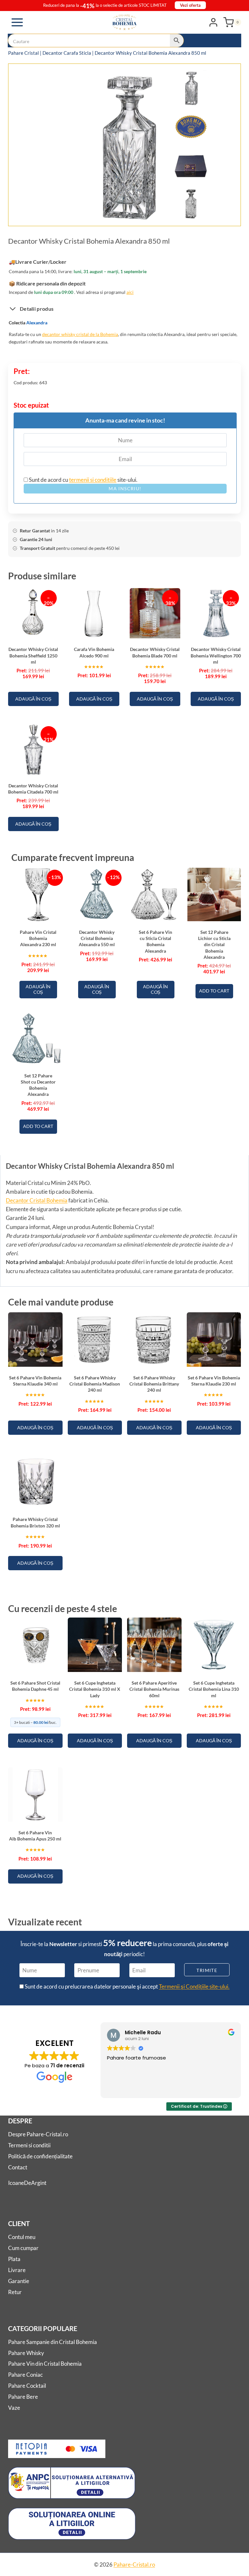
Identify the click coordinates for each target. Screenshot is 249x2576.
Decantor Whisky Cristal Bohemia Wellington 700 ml (216, 656)
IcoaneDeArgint (27, 2183)
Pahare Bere (23, 2397)
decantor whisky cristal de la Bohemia (80, 334)
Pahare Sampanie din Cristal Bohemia (53, 2342)
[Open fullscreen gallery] (202, 215)
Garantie (19, 2281)
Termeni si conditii (29, 2145)
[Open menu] (17, 22)
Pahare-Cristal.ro (134, 2564)
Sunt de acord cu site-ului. (83, 480)
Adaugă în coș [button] (33, 699)
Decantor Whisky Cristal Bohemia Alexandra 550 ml (97, 938)
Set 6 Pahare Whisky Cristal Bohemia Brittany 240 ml (154, 1384)
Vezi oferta (190, 5)
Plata (14, 2259)
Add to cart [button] (214, 991)
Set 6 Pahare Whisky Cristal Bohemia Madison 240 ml (95, 1384)
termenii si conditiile (93, 480)
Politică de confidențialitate (40, 2156)
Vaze (14, 2408)
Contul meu (22, 2237)
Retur (15, 2292)
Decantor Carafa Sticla (67, 53)
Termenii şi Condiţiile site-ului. (194, 1986)
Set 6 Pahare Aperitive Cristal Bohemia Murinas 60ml (154, 1689)
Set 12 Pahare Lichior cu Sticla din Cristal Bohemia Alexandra (214, 945)
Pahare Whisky (26, 2353)
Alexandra (37, 323)
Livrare (17, 2270)
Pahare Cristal (24, 53)
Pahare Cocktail (27, 2386)
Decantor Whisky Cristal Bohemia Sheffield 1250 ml (33, 656)
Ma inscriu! (125, 488)
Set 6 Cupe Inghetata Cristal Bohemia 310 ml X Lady (95, 1689)
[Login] (213, 22)
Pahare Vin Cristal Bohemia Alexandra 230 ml (38, 938)
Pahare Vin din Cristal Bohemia (45, 2364)
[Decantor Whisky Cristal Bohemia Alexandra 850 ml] (128, 146)
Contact (18, 2167)
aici (130, 292)
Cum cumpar (23, 2248)
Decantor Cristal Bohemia (37, 1200)
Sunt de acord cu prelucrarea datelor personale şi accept (127, 1986)
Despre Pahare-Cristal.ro (38, 2134)
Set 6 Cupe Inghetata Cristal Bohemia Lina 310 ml (214, 1689)
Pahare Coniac (25, 2375)
